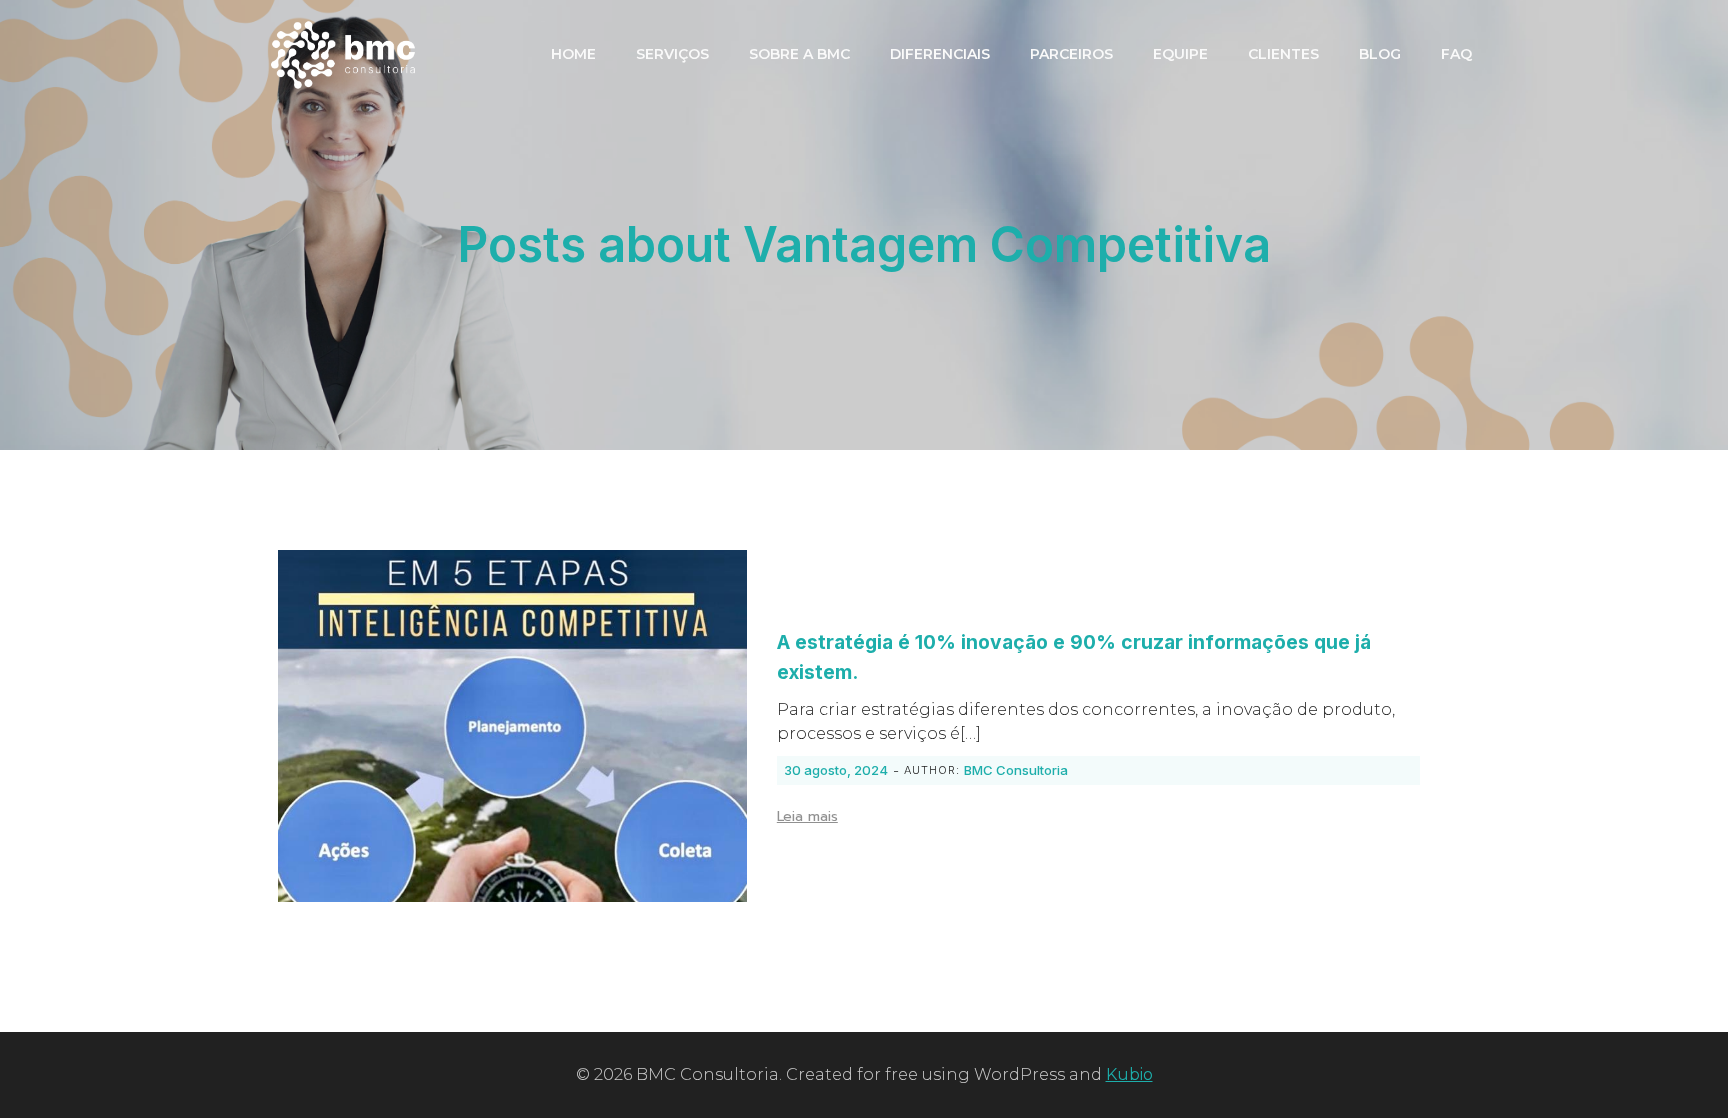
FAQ (1456, 54)
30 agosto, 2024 (836, 770)
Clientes (1283, 54)
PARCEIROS (1071, 54)
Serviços (672, 54)
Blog (1380, 54)
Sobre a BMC (799, 54)
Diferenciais (940, 54)
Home (573, 54)
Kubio (1129, 1074)
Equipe (1180, 54)
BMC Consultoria (1016, 770)
